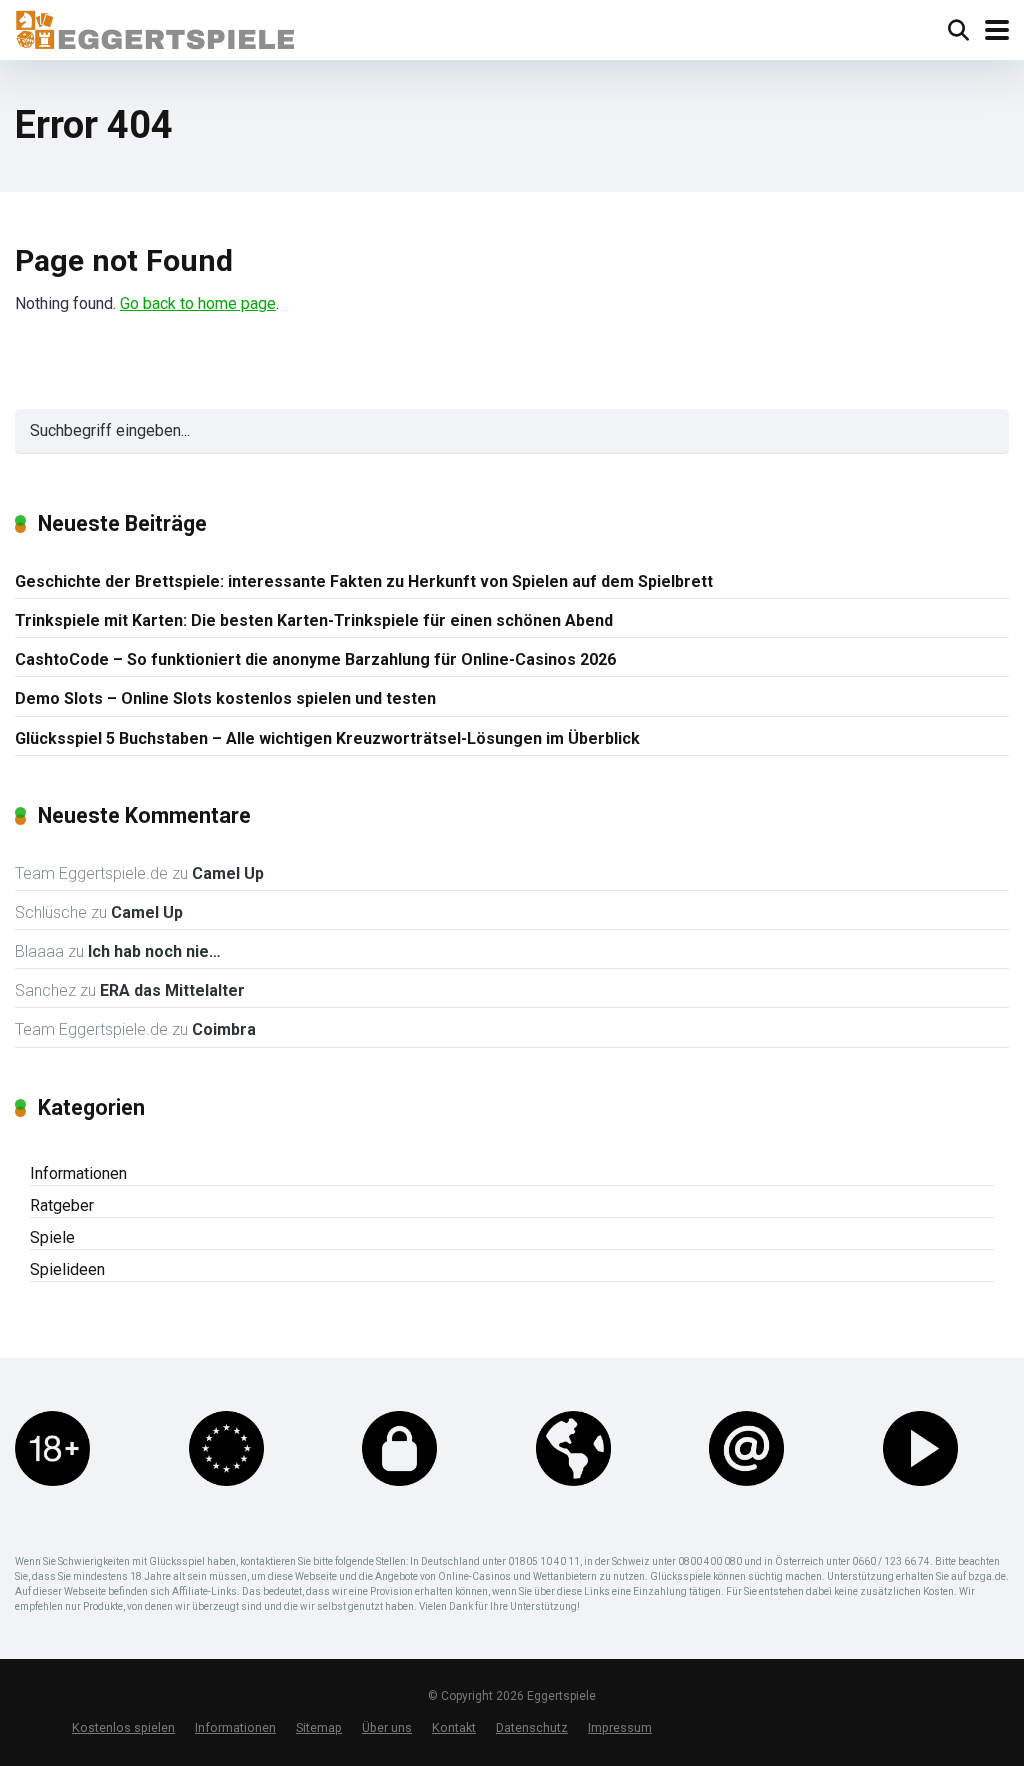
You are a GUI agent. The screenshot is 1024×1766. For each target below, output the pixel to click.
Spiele (52, 1237)
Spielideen (67, 1269)
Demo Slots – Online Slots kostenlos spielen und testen (225, 698)
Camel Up (228, 873)
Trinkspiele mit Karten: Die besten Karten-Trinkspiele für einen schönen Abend (314, 620)
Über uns (387, 1727)
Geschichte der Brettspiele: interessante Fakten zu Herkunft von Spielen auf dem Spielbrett (364, 581)
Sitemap (319, 1727)
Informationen (78, 1173)
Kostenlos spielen (123, 1727)
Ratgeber (62, 1205)
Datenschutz (532, 1727)
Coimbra (224, 1029)
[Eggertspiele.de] (154, 27)
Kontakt (454, 1727)
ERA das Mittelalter (172, 990)
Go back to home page (198, 303)
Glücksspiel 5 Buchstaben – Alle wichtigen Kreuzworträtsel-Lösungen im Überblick (327, 738)
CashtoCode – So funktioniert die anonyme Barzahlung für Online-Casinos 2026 (315, 659)
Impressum (620, 1727)
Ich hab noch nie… (154, 951)
